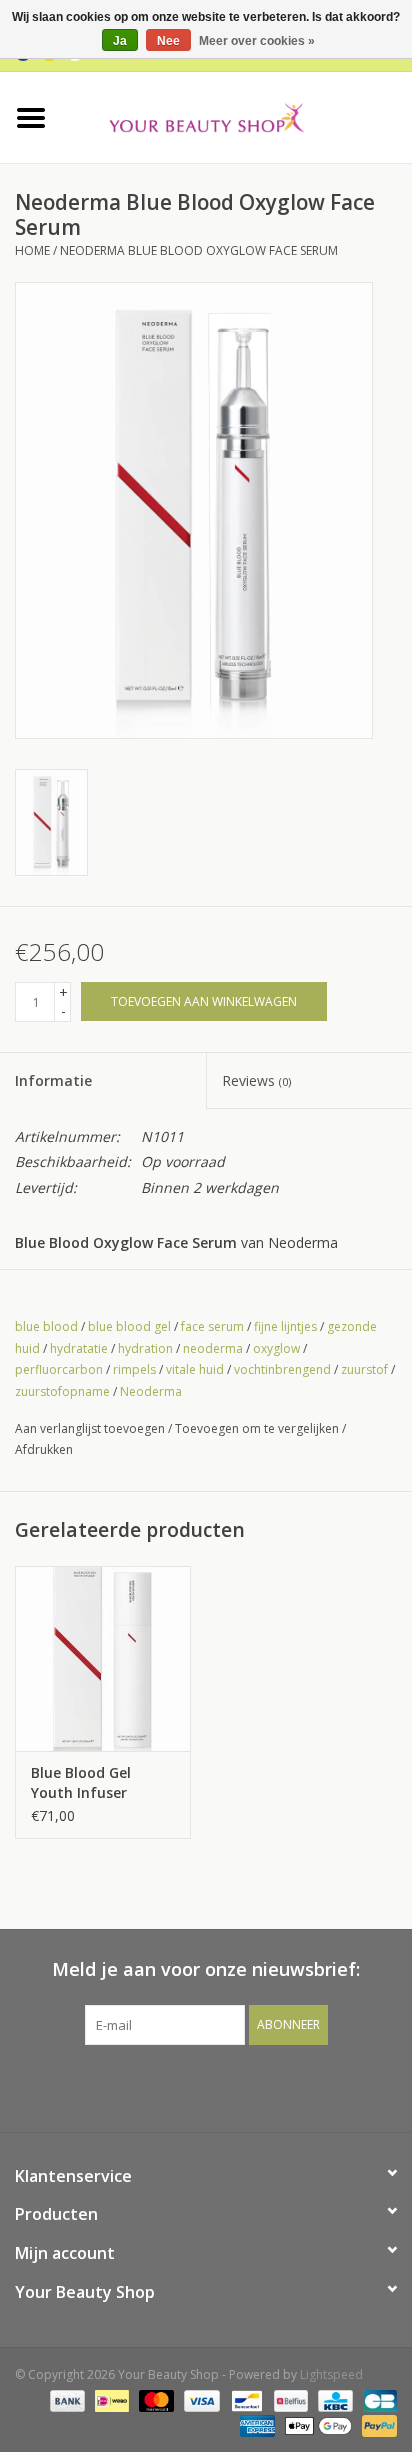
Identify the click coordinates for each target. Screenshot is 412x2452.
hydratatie (79, 1348)
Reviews (256, 1080)
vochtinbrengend (282, 1369)
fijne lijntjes (285, 1326)
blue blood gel (129, 1326)
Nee (168, 41)
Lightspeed (331, 2374)
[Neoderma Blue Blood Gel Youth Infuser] (103, 1658)
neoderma (213, 1348)
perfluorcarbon (59, 1369)
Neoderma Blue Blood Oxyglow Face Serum (199, 250)
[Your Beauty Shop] (237, 115)
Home (32, 250)
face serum (212, 1326)
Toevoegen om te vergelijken (258, 1428)
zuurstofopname (62, 1391)
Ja (120, 41)
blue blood (46, 1326)
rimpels (134, 1369)
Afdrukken (44, 1449)
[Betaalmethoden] (65, 2399)
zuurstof (364, 1369)
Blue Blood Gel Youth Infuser (81, 1782)
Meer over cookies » (257, 41)
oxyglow (276, 1348)
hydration (145, 1348)
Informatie (53, 1080)
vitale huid (195, 1369)
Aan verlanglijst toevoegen (90, 1428)
